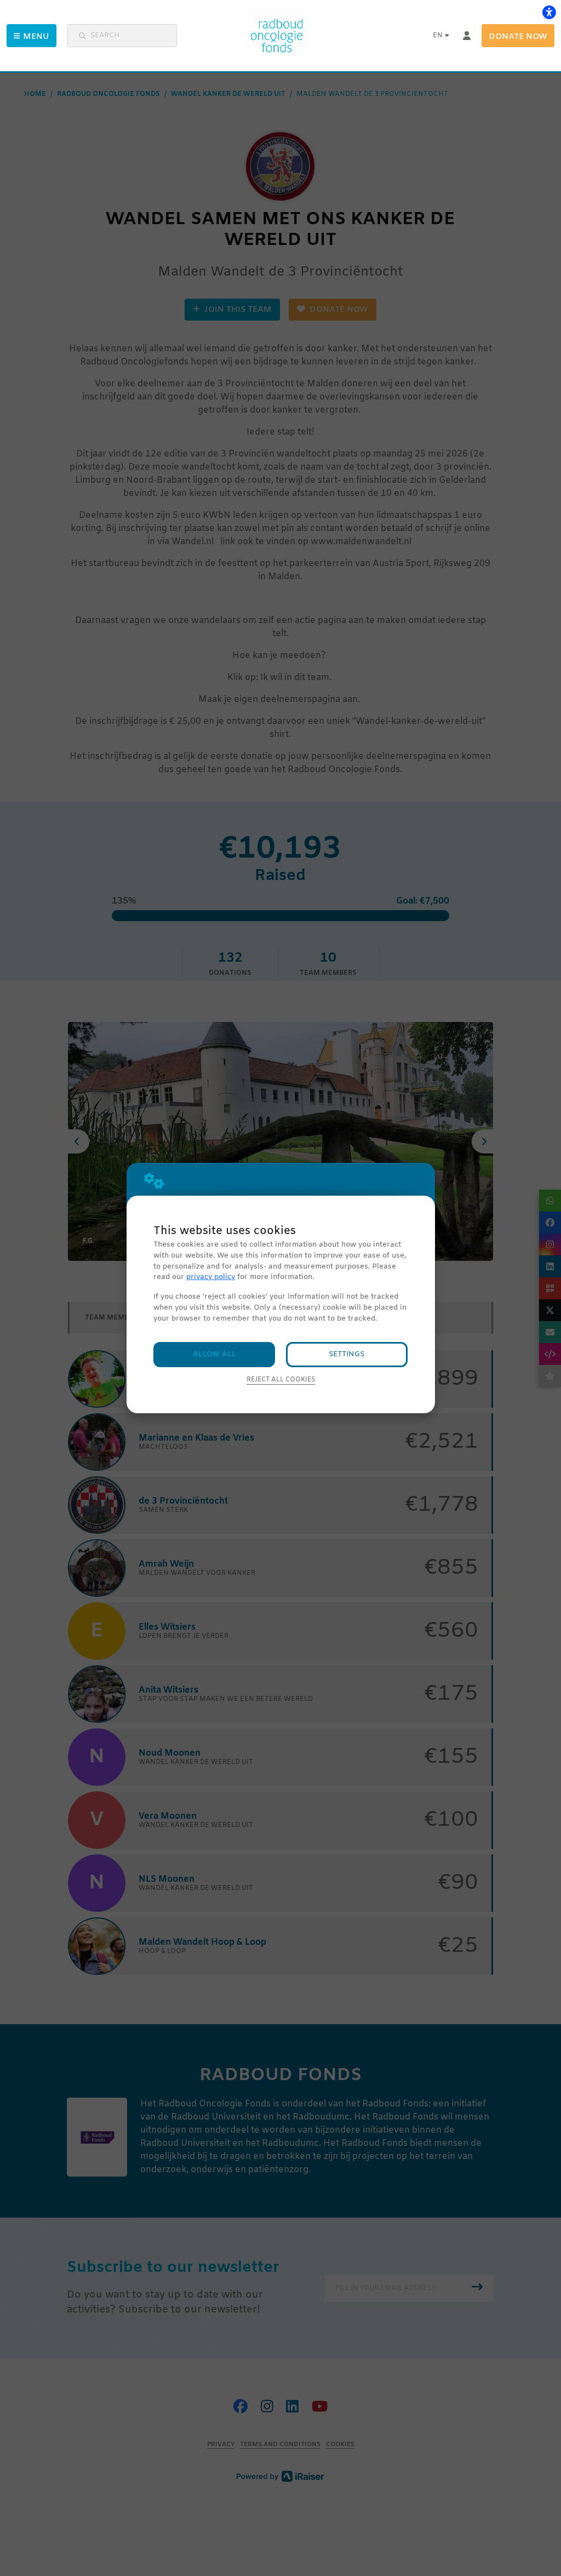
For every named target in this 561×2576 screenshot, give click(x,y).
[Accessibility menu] (549, 12)
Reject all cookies (281, 1380)
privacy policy (211, 1277)
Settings (347, 1354)
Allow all (214, 1354)
